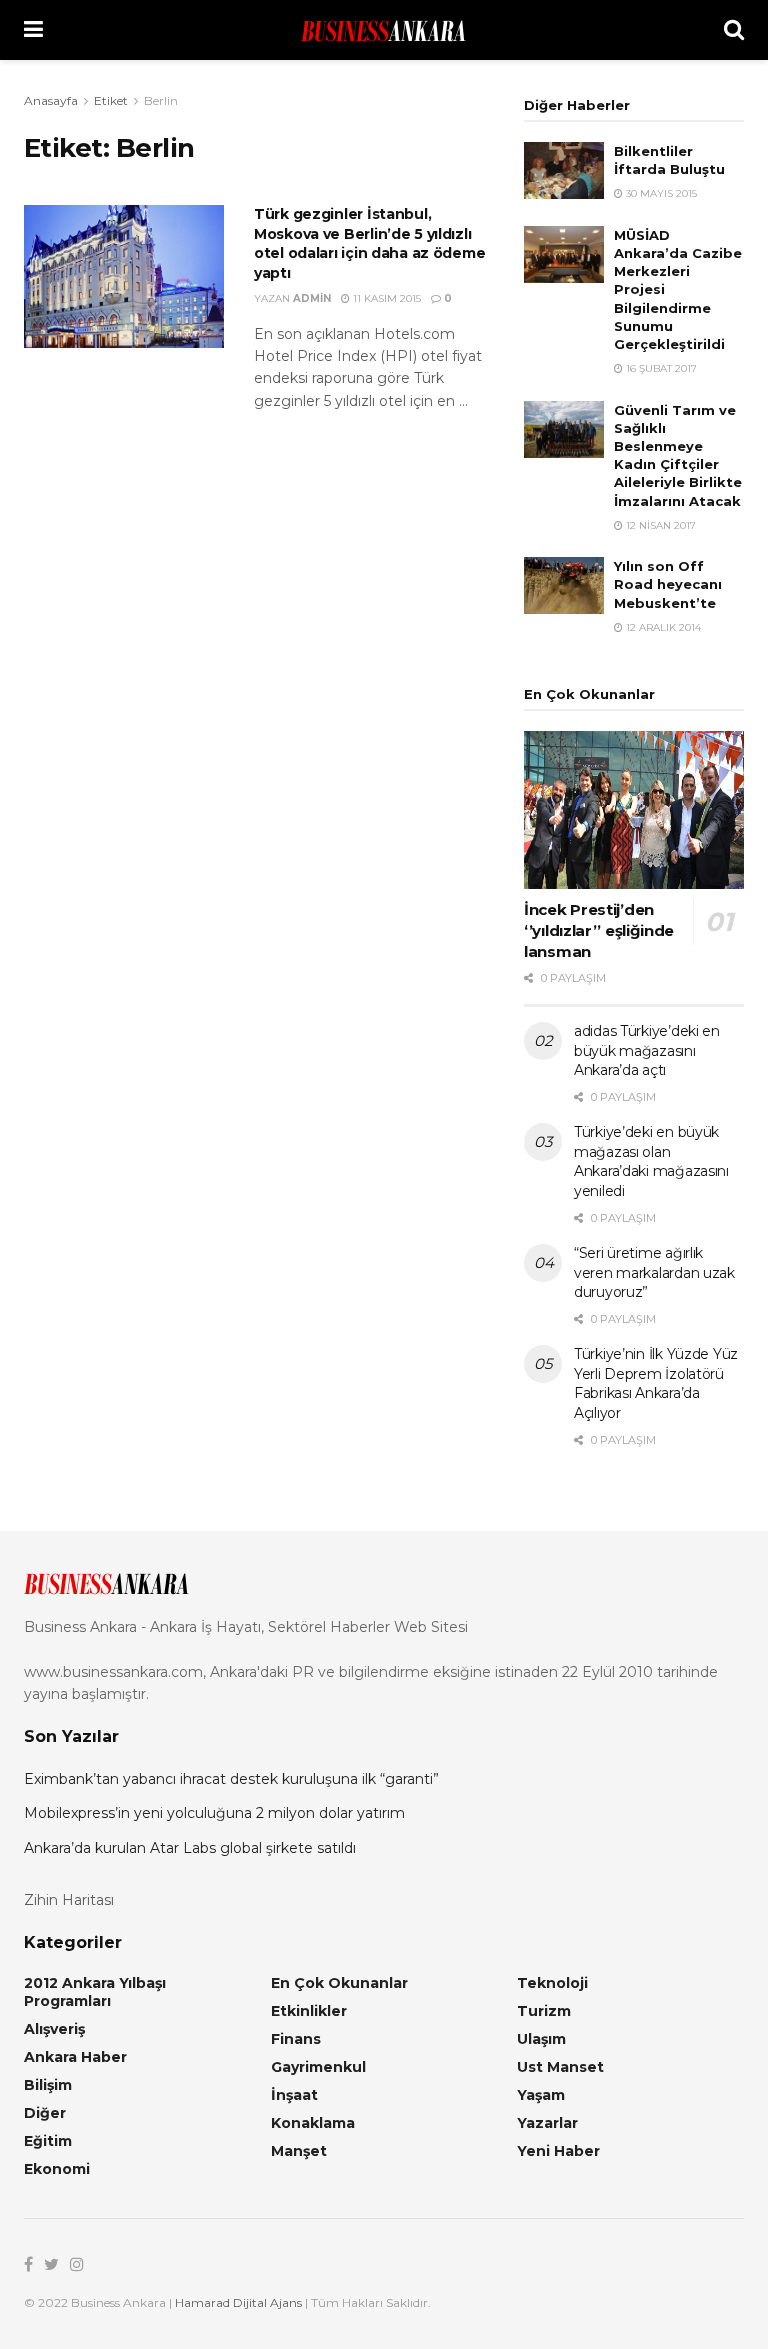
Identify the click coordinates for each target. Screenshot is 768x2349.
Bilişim (48, 2085)
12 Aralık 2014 (662, 627)
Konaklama (313, 2123)
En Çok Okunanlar (339, 1983)
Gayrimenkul (318, 2067)
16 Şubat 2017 (660, 368)
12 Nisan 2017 (659, 525)
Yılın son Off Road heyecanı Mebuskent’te (668, 584)
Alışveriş (54, 2029)
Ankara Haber (75, 2057)
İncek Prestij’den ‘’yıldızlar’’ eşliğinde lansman (599, 930)
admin (312, 298)
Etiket (111, 100)
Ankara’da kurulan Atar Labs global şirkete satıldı (190, 1848)
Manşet (299, 2151)
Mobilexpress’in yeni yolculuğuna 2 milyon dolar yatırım (214, 1813)
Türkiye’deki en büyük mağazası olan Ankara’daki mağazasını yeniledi (651, 1161)
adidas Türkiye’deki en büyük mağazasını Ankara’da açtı (647, 1050)
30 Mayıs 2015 (660, 193)
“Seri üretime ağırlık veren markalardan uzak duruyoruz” (654, 1272)
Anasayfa (51, 100)
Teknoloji (552, 1983)
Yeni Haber (558, 2151)
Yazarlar (547, 2123)
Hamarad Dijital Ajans (238, 2302)
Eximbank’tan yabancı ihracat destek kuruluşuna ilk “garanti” (231, 1779)
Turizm (544, 2011)
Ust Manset (560, 2067)
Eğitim (48, 2141)
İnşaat (294, 2095)
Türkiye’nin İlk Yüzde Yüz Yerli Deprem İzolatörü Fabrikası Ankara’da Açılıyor (656, 1383)
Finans (296, 2039)
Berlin (161, 100)
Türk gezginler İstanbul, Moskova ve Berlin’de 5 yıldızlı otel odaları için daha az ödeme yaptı (369, 243)
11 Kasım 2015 (385, 298)
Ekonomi (57, 2169)
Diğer (45, 2113)
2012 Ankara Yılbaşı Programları (95, 1992)
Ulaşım (541, 2039)
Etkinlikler (309, 2011)
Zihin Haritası (69, 1900)
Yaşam (541, 2095)
